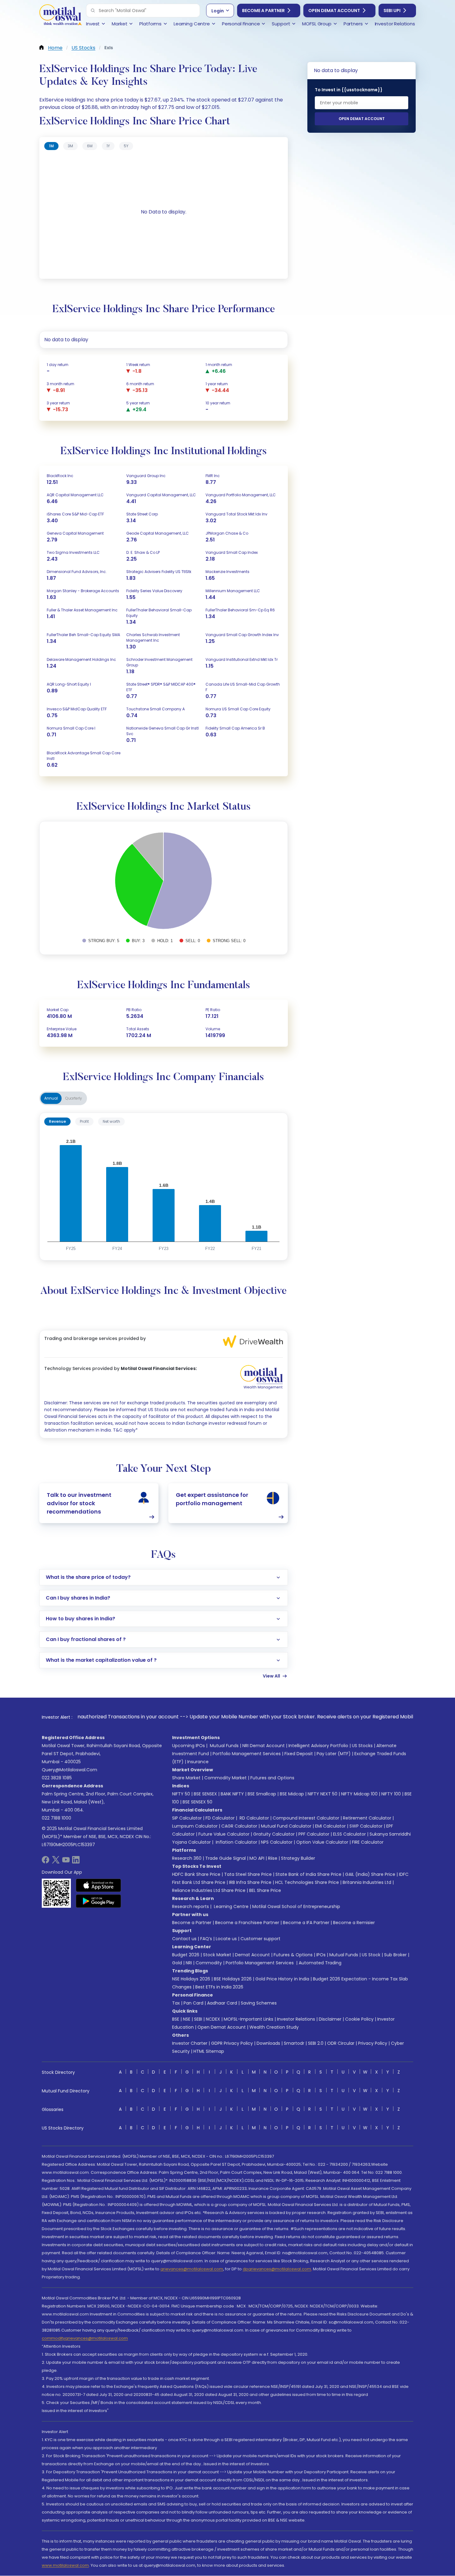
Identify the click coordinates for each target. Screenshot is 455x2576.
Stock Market (217, 1955)
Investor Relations (296, 2019)
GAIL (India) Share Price (370, 1874)
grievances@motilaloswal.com (192, 2269)
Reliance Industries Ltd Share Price (209, 1890)
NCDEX (213, 2019)
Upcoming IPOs (188, 1746)
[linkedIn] (76, 1862)
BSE (176, 2019)
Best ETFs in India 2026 (219, 1987)
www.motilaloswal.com (65, 2565)
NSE (187, 2019)
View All (271, 1676)
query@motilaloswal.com (69, 1770)
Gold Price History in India (282, 1979)
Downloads (268, 2043)
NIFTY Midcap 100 (359, 1794)
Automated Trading (320, 1963)
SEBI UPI (392, 11)
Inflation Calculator (236, 1842)
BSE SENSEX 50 (197, 1802)
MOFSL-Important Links (249, 2019)
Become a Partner (263, 11)
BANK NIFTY (232, 1794)
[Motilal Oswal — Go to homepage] (60, 16)
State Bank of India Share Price (308, 1874)
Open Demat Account (334, 11)
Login (218, 11)
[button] (93, 11)
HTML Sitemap (209, 2051)
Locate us (226, 1939)
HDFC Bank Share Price (196, 1874)
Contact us (184, 1939)
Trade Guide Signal (225, 1858)
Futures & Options (293, 1955)
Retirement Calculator (367, 1818)
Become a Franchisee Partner (247, 1923)
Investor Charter (190, 2043)
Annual (51, 1098)
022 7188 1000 (56, 1818)
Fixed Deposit (299, 1754)
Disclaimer (330, 2019)
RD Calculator (254, 1818)
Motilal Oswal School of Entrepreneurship (296, 1906)
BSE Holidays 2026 (233, 1979)
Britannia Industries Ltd (367, 1882)
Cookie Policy (359, 2019)
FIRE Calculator (368, 1842)
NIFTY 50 (181, 1794)
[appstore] (99, 1885)
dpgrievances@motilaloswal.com (277, 2269)
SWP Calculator (366, 1826)
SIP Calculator (187, 1818)
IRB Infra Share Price (250, 1882)
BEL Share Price (265, 1890)
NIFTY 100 (391, 1794)
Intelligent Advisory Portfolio (318, 1746)
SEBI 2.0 (316, 2043)
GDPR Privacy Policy (232, 2043)
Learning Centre (231, 1906)
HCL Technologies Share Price (307, 1882)
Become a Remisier (354, 1923)
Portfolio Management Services (247, 1754)
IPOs (321, 1955)
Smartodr (294, 2043)
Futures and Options (272, 1778)
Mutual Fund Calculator (286, 1826)
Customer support (260, 1939)
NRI (189, 1963)
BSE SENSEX (205, 1794)
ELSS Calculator (349, 1834)
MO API (257, 1858)
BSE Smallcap (262, 1794)
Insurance (198, 1762)
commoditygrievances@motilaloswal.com (85, 2338)
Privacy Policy (373, 2043)
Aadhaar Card (222, 2003)
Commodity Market (225, 1778)
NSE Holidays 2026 (191, 1979)
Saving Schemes (259, 2003)
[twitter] (56, 1862)
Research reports (191, 1906)
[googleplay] (99, 1901)
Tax (176, 2003)
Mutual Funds (224, 1746)
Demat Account (252, 1955)
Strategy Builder (298, 1858)
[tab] (51, 146)
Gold (177, 1963)
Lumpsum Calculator (195, 1826)
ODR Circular (341, 2043)
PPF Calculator (314, 1834)
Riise (273, 1858)
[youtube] (66, 1862)
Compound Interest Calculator (306, 1818)
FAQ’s (206, 1939)
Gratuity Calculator (274, 1834)
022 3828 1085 (57, 1778)
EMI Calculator (330, 1826)
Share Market (186, 1778)
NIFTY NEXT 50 (323, 1794)
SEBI (198, 2019)
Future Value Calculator (224, 1834)
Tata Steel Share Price (248, 1874)
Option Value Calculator (322, 1842)
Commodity (209, 1963)
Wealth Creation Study (274, 2027)
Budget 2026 (186, 1955)
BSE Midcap (292, 1794)
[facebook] (45, 1862)
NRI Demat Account (264, 1746)
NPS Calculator (277, 1842)
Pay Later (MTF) (334, 1754)
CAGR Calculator (239, 1826)
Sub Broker (395, 1955)
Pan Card (193, 2003)
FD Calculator (220, 1818)
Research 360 (187, 1858)
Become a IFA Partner (306, 1923)
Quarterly (74, 1098)
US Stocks (362, 1746)
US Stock (371, 1955)
